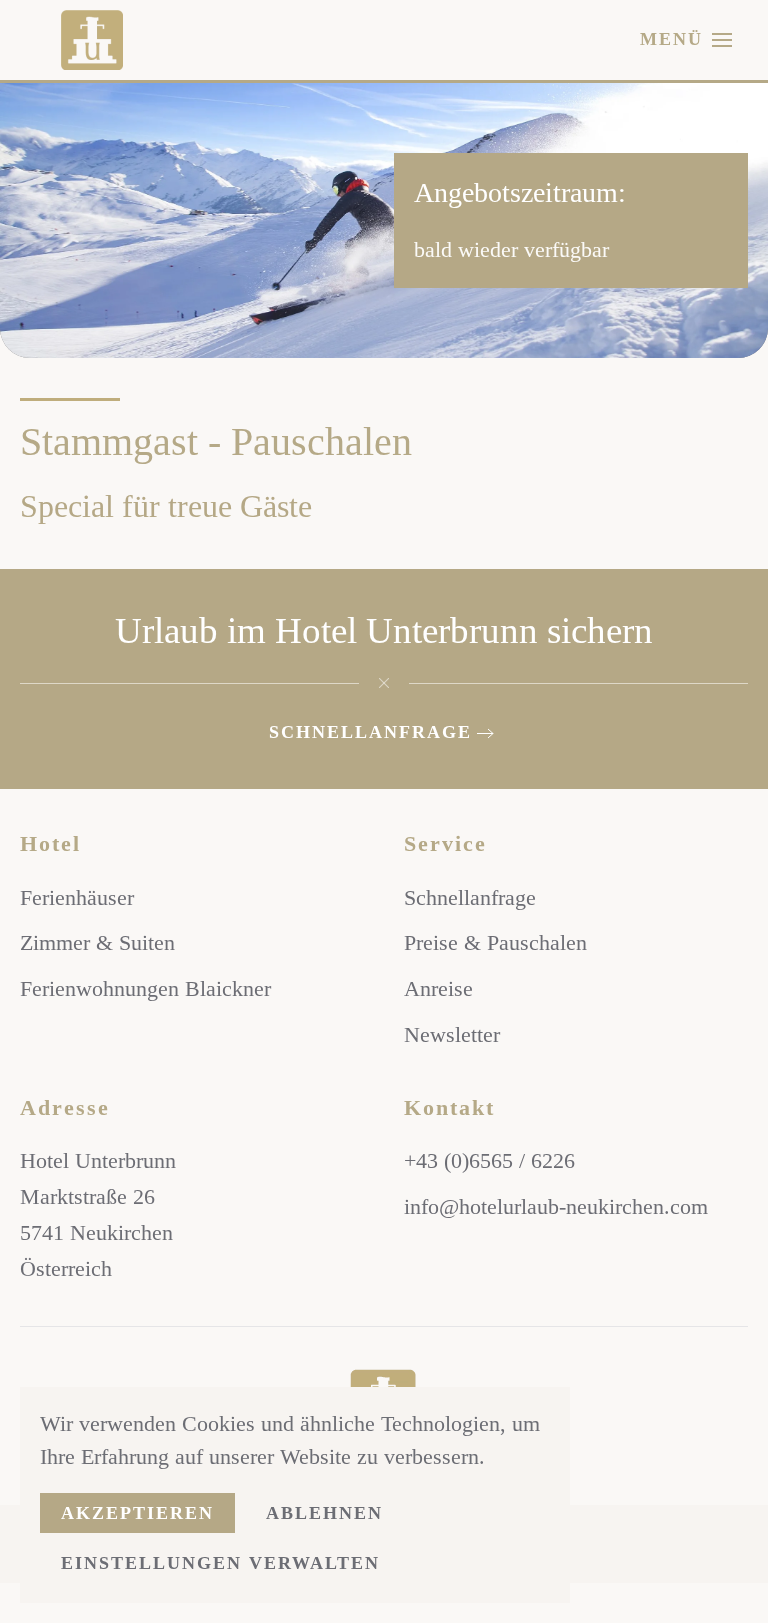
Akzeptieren (137, 1513)
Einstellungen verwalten (220, 1563)
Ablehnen (324, 1513)
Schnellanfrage (370, 732)
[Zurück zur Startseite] (100, 40)
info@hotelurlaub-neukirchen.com (556, 1206)
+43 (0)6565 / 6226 (489, 1160)
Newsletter (452, 1034)
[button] (686, 40)
